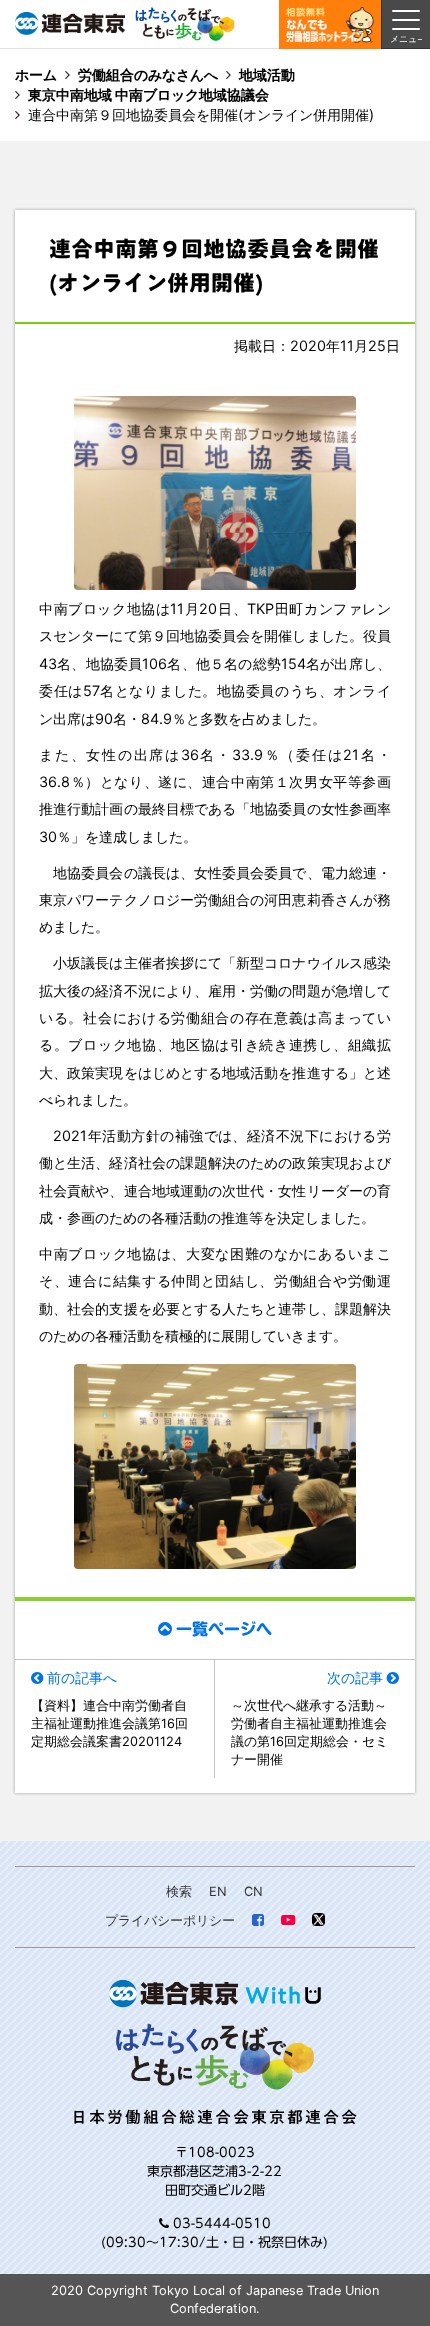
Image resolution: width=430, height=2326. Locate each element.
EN (218, 1891)
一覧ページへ (224, 1629)
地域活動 (267, 74)
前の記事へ (82, 1677)
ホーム (36, 74)
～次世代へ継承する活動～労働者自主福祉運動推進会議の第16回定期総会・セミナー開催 (309, 1732)
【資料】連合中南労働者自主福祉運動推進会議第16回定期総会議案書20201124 (109, 1723)
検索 (179, 1891)
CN (253, 1891)
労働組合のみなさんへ (148, 74)
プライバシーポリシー (170, 1920)
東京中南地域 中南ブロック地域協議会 (148, 94)
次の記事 (355, 1677)
